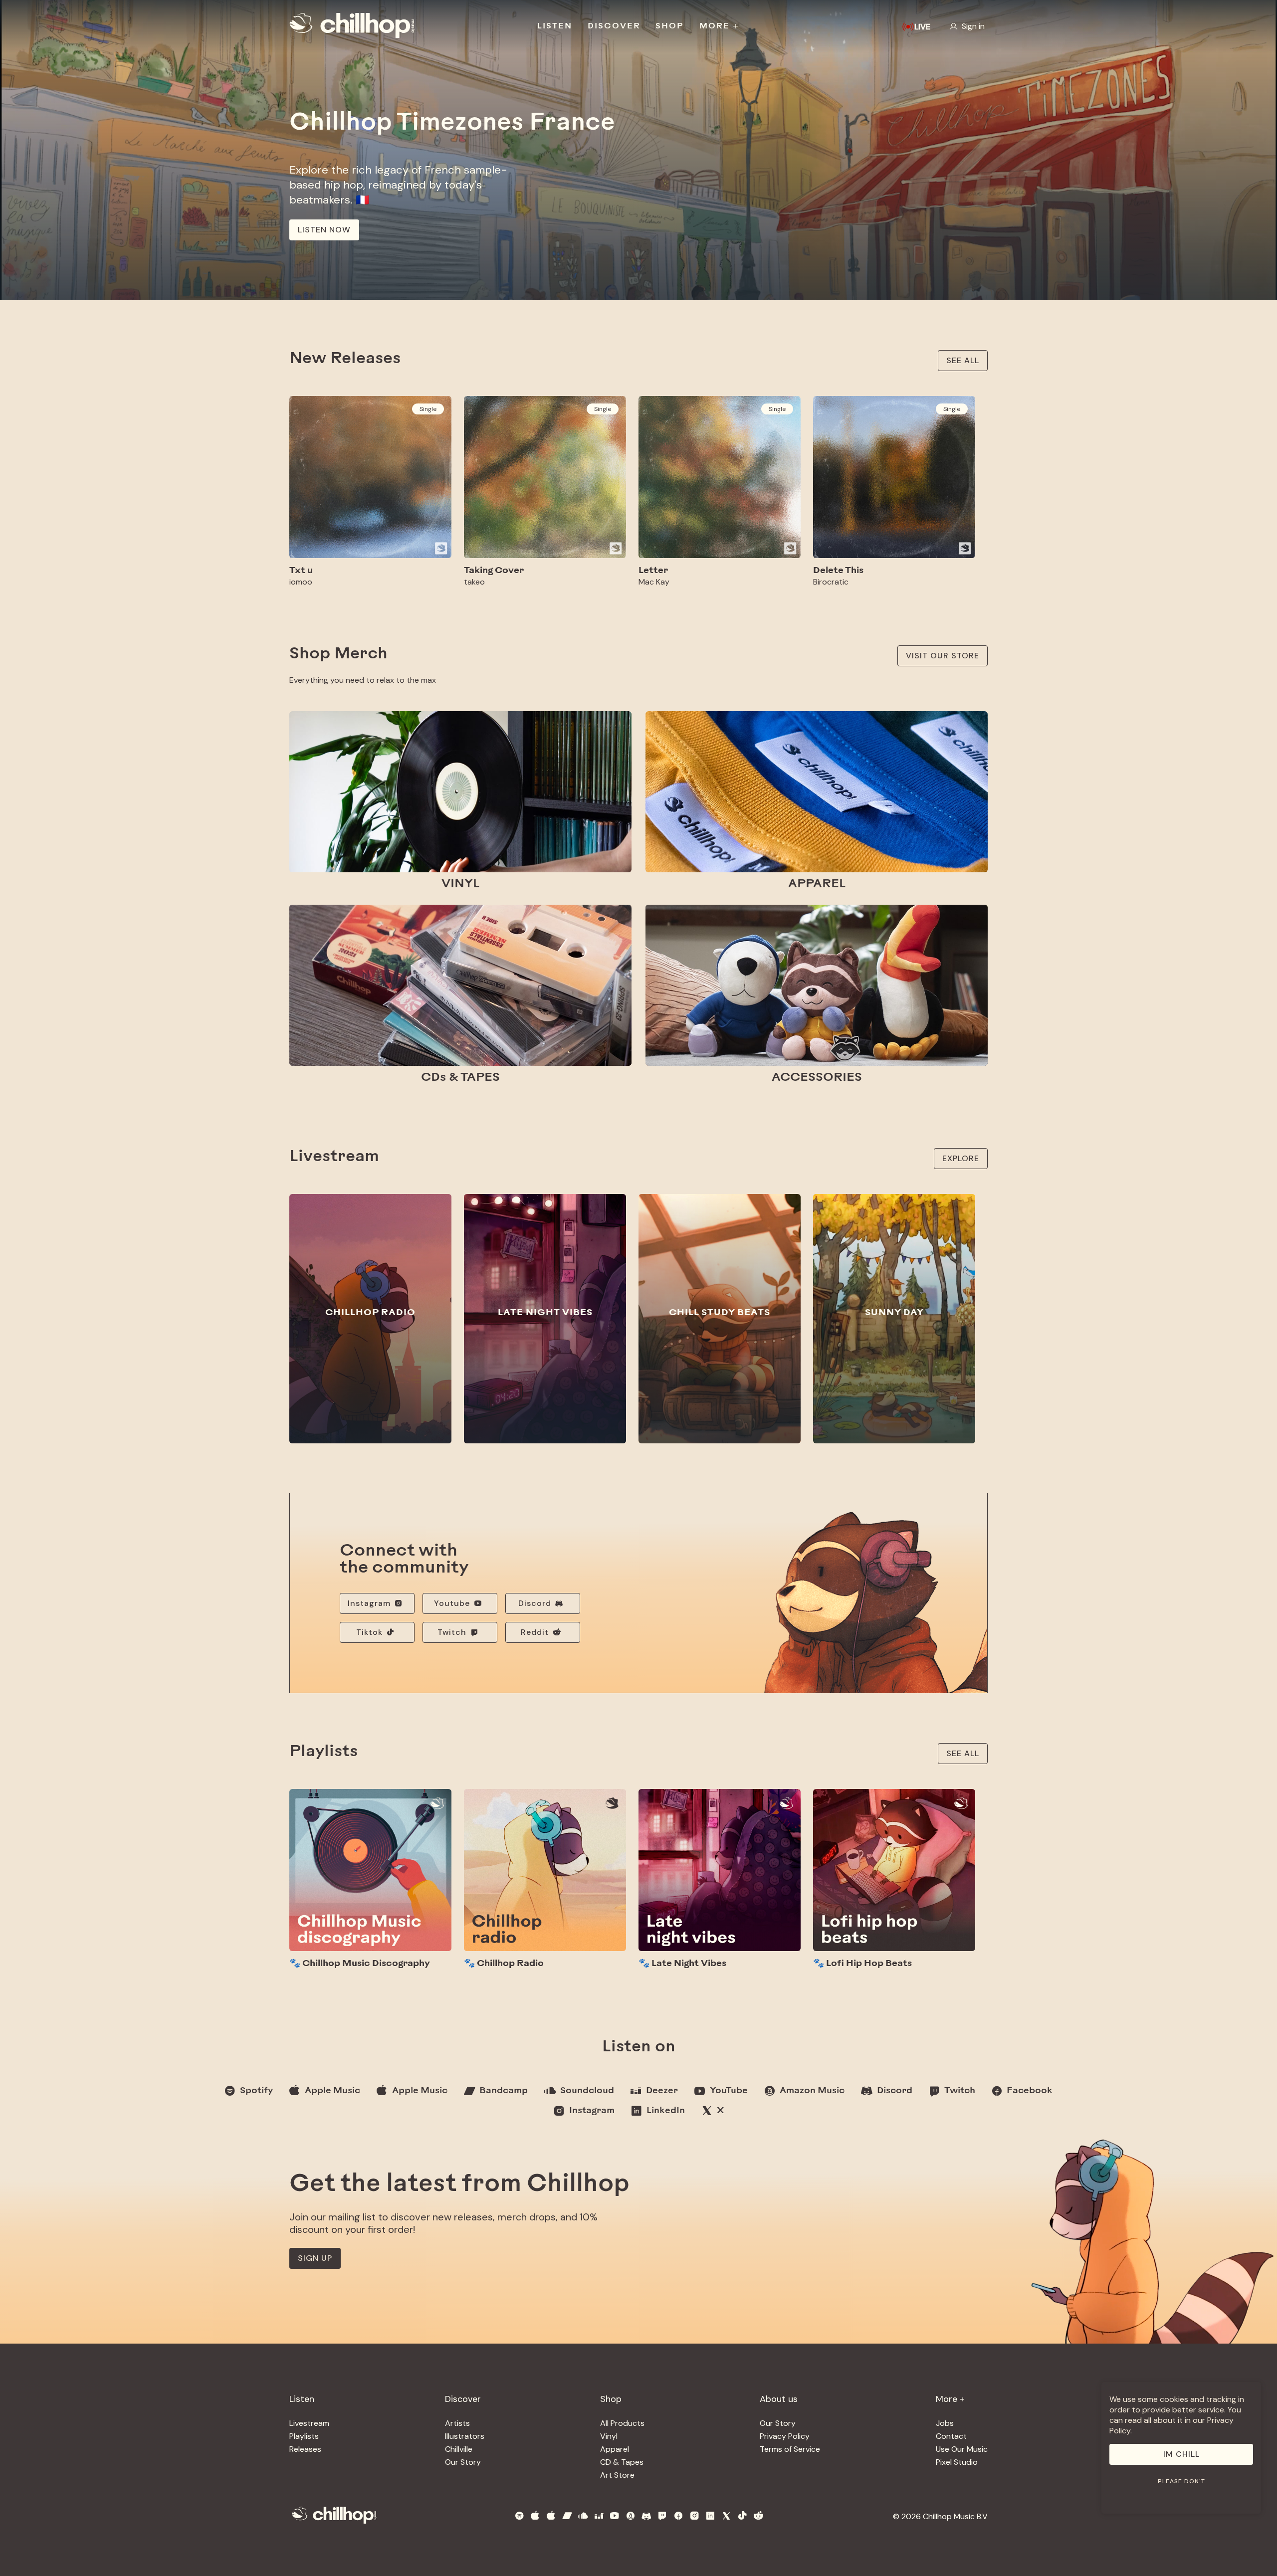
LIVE (922, 27)
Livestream (309, 2423)
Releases (305, 2449)
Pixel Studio (957, 2462)
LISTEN (555, 26)
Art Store (617, 2475)
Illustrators (465, 2436)
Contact (951, 2436)
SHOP (670, 26)
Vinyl (609, 2436)
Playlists (304, 2436)
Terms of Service (790, 2449)
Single (428, 409)
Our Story (463, 2462)
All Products (622, 2423)
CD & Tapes (622, 2462)
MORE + (720, 26)
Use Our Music (962, 2449)
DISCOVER (614, 26)
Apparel (615, 2449)
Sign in (973, 26)
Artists (457, 2423)
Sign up (315, 2258)
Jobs (945, 2423)
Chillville (459, 2449)
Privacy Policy (785, 2436)
